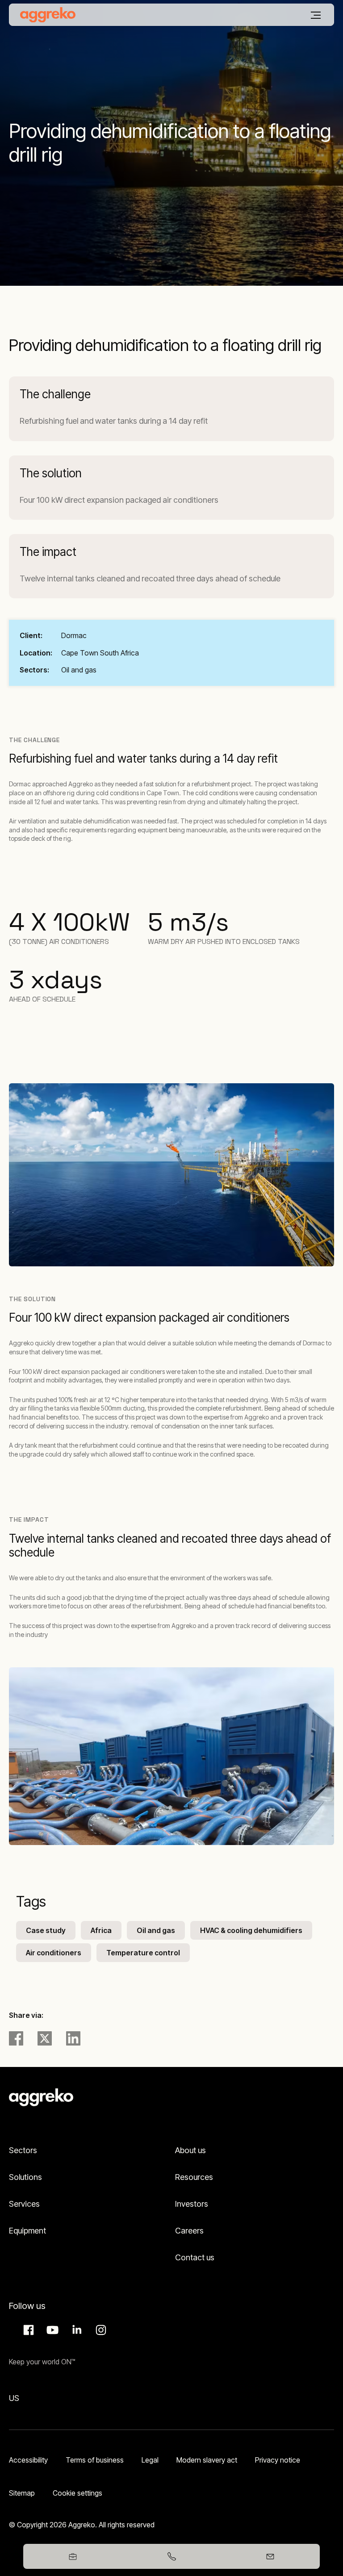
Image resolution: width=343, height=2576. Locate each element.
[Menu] (316, 15)
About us (190, 2150)
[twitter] (45, 2038)
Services (24, 2204)
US (14, 2398)
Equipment (27, 2231)
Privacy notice (278, 2460)
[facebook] (16, 2038)
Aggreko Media (51, 2330)
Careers (189, 2231)
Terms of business (95, 2460)
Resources (194, 2177)
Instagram (100, 2330)
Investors (192, 2204)
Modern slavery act (207, 2460)
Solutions (25, 2177)
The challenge (55, 394)
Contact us (195, 2257)
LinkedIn (75, 2330)
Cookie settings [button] (77, 2493)
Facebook (27, 2330)
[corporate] (48, 15)
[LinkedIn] (73, 2038)
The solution (51, 473)
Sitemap (22, 2493)
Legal (150, 2460)
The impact (48, 552)
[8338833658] (171, 2556)
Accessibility (28, 2460)
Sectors (23, 2150)
